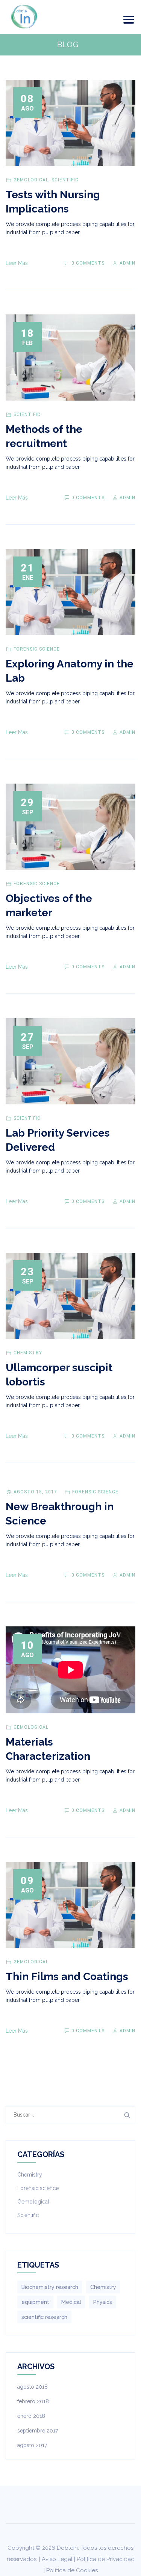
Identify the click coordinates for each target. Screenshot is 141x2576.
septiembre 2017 (38, 2431)
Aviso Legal (57, 2559)
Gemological (31, 180)
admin (127, 263)
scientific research (44, 2317)
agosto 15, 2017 (35, 1492)
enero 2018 (31, 2416)
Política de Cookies (72, 2570)
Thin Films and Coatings (67, 1977)
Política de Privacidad (106, 2559)
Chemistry (28, 1353)
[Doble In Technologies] (24, 17)
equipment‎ (35, 2302)
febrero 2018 (33, 2401)
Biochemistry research (50, 2287)
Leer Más (17, 263)
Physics (103, 2302)
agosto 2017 (32, 2445)
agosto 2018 (33, 2387)
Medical (71, 2302)
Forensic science (37, 649)
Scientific (65, 180)
